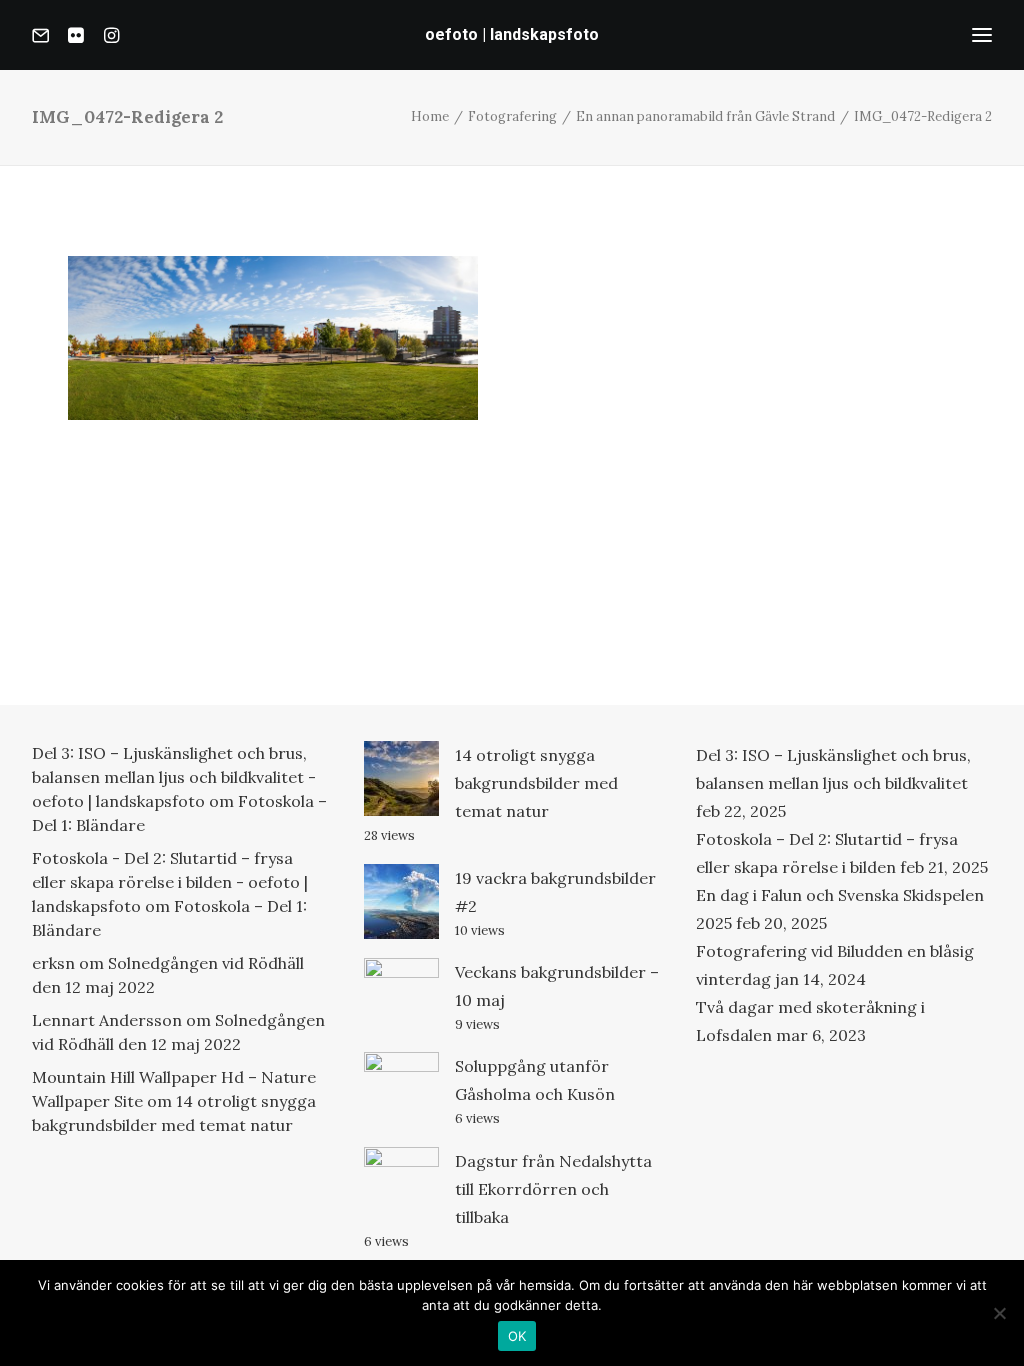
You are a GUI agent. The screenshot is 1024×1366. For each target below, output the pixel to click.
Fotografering (512, 116)
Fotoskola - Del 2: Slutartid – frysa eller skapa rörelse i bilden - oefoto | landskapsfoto (170, 882)
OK (517, 1336)
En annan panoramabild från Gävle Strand (705, 116)
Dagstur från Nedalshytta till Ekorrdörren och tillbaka (553, 1189)
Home (430, 116)
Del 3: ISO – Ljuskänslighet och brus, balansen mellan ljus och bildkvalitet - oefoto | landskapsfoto (174, 777)
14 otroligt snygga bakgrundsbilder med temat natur (536, 783)
